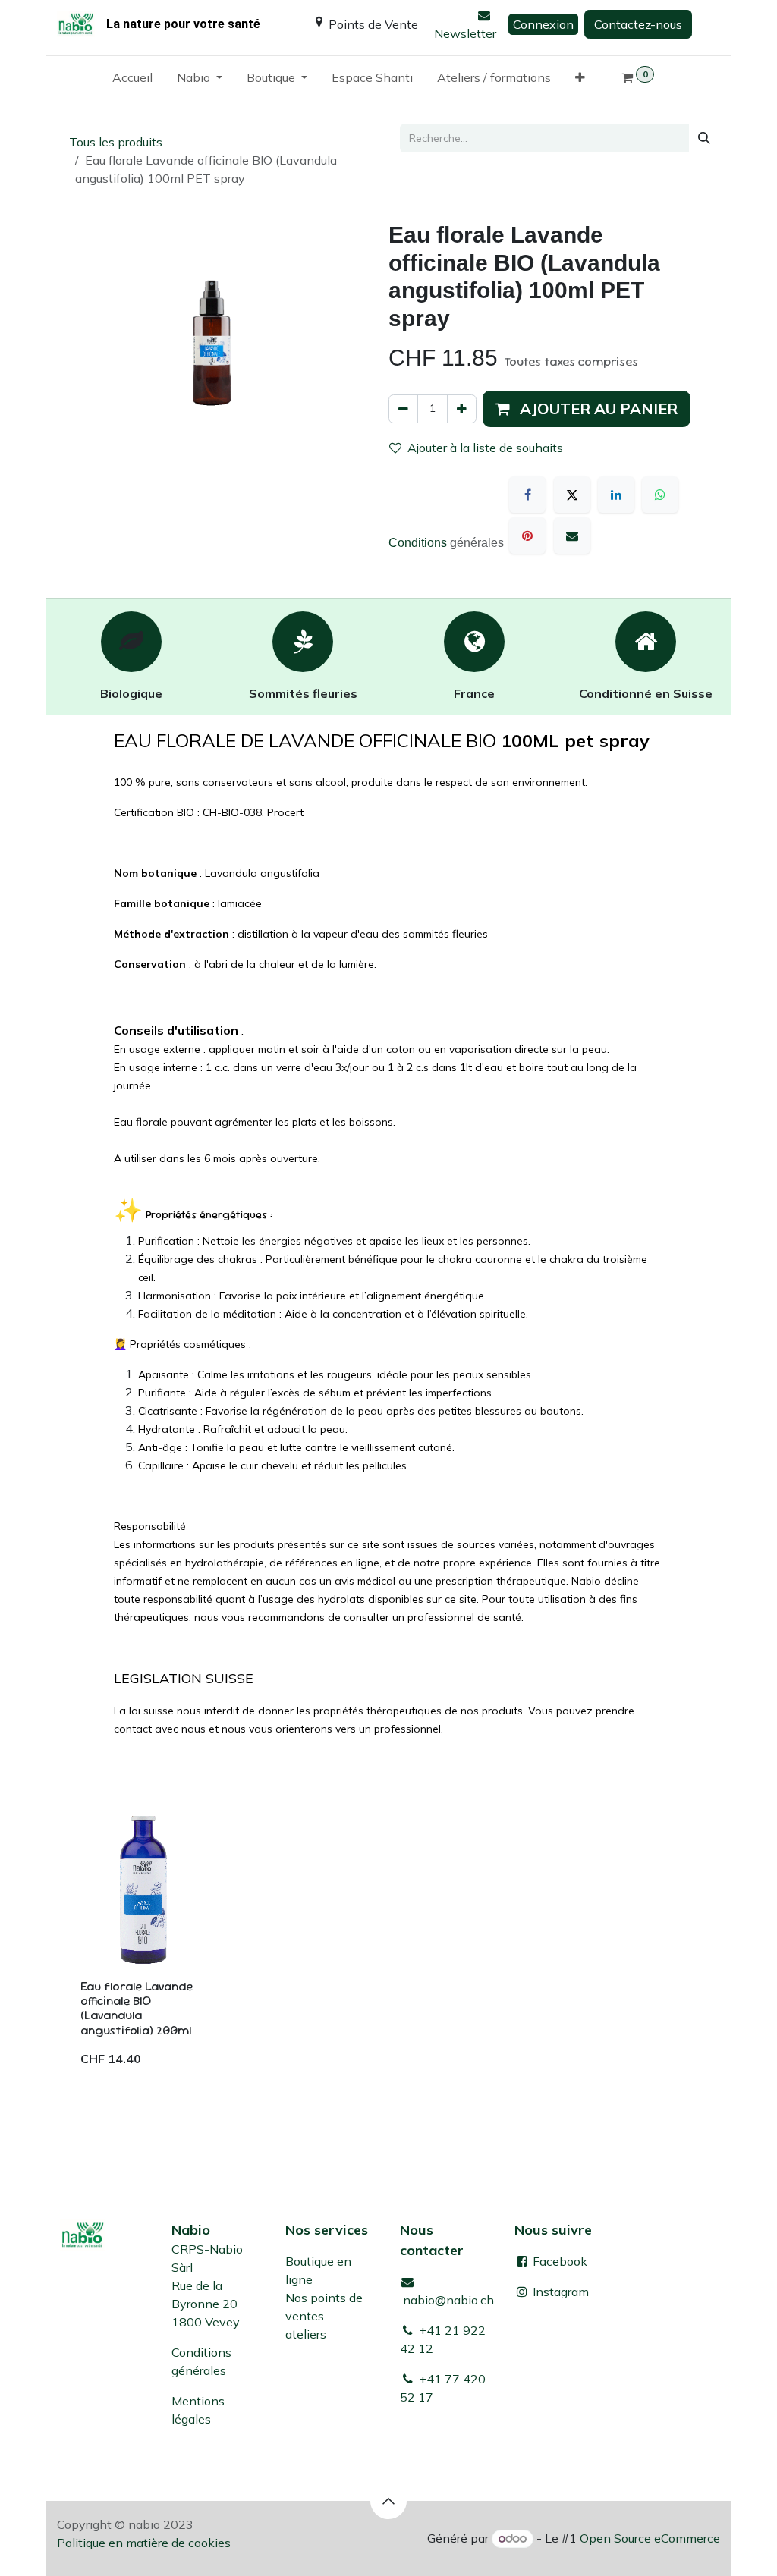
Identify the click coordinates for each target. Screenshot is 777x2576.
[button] (587, 409)
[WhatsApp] (660, 495)
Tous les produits (116, 142)
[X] (572, 495)
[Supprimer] (403, 409)
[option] (388, 1948)
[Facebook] (527, 495)
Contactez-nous (638, 24)
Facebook (558, 2261)
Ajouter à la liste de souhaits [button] (485, 448)
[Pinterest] (527, 536)
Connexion (543, 24)
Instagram (561, 2292)
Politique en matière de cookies (144, 2543)
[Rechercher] (704, 138)
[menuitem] (132, 80)
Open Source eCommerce (650, 2538)
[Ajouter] (462, 409)
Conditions (419, 543)
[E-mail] (572, 536)
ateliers (306, 2334)
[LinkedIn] (616, 495)
